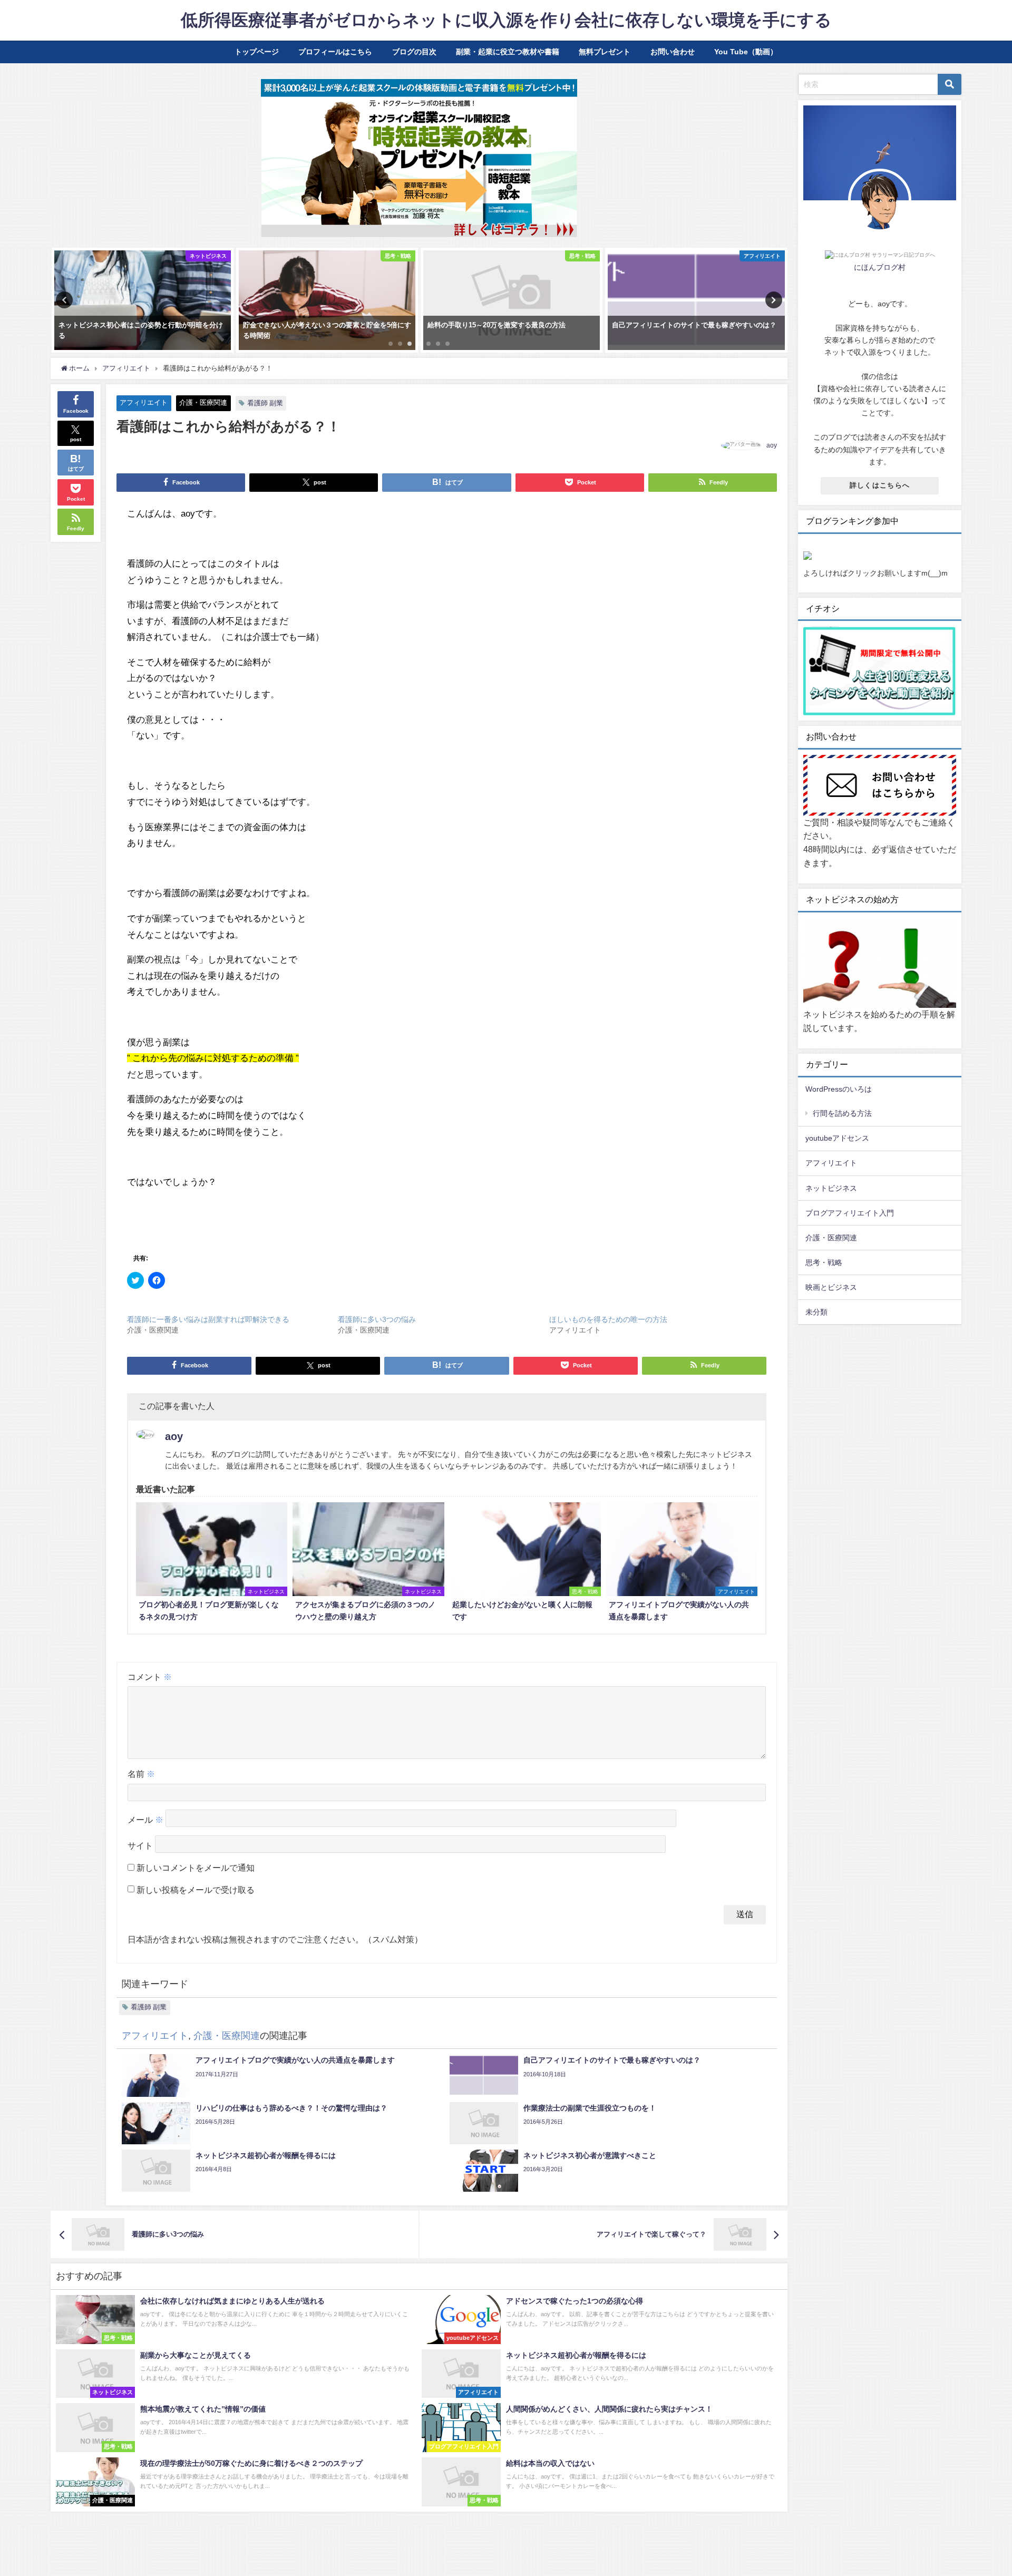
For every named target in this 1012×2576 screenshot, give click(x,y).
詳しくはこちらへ (880, 485)
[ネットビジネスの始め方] (880, 963)
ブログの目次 (414, 52)
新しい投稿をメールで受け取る (196, 1890)
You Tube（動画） (746, 52)
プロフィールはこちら (335, 52)
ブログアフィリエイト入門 (850, 1213)
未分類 (816, 1312)
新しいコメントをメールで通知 (196, 1868)
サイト (140, 1845)
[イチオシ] (880, 672)
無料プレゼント (605, 52)
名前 (141, 1774)
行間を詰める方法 (842, 1113)
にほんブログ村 (880, 267)
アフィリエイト (144, 402)
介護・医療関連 (203, 402)
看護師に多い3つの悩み (377, 1319)
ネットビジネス (831, 1188)
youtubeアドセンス (837, 1138)
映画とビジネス (831, 1287)
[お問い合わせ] (880, 786)
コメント (150, 1677)
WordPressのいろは (839, 1089)
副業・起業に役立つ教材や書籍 (508, 52)
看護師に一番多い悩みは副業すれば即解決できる (208, 1319)
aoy (772, 445)
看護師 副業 (265, 403)
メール (145, 1820)
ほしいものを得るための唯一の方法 (608, 1319)
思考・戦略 (824, 1262)
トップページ (257, 52)
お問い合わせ (673, 52)
